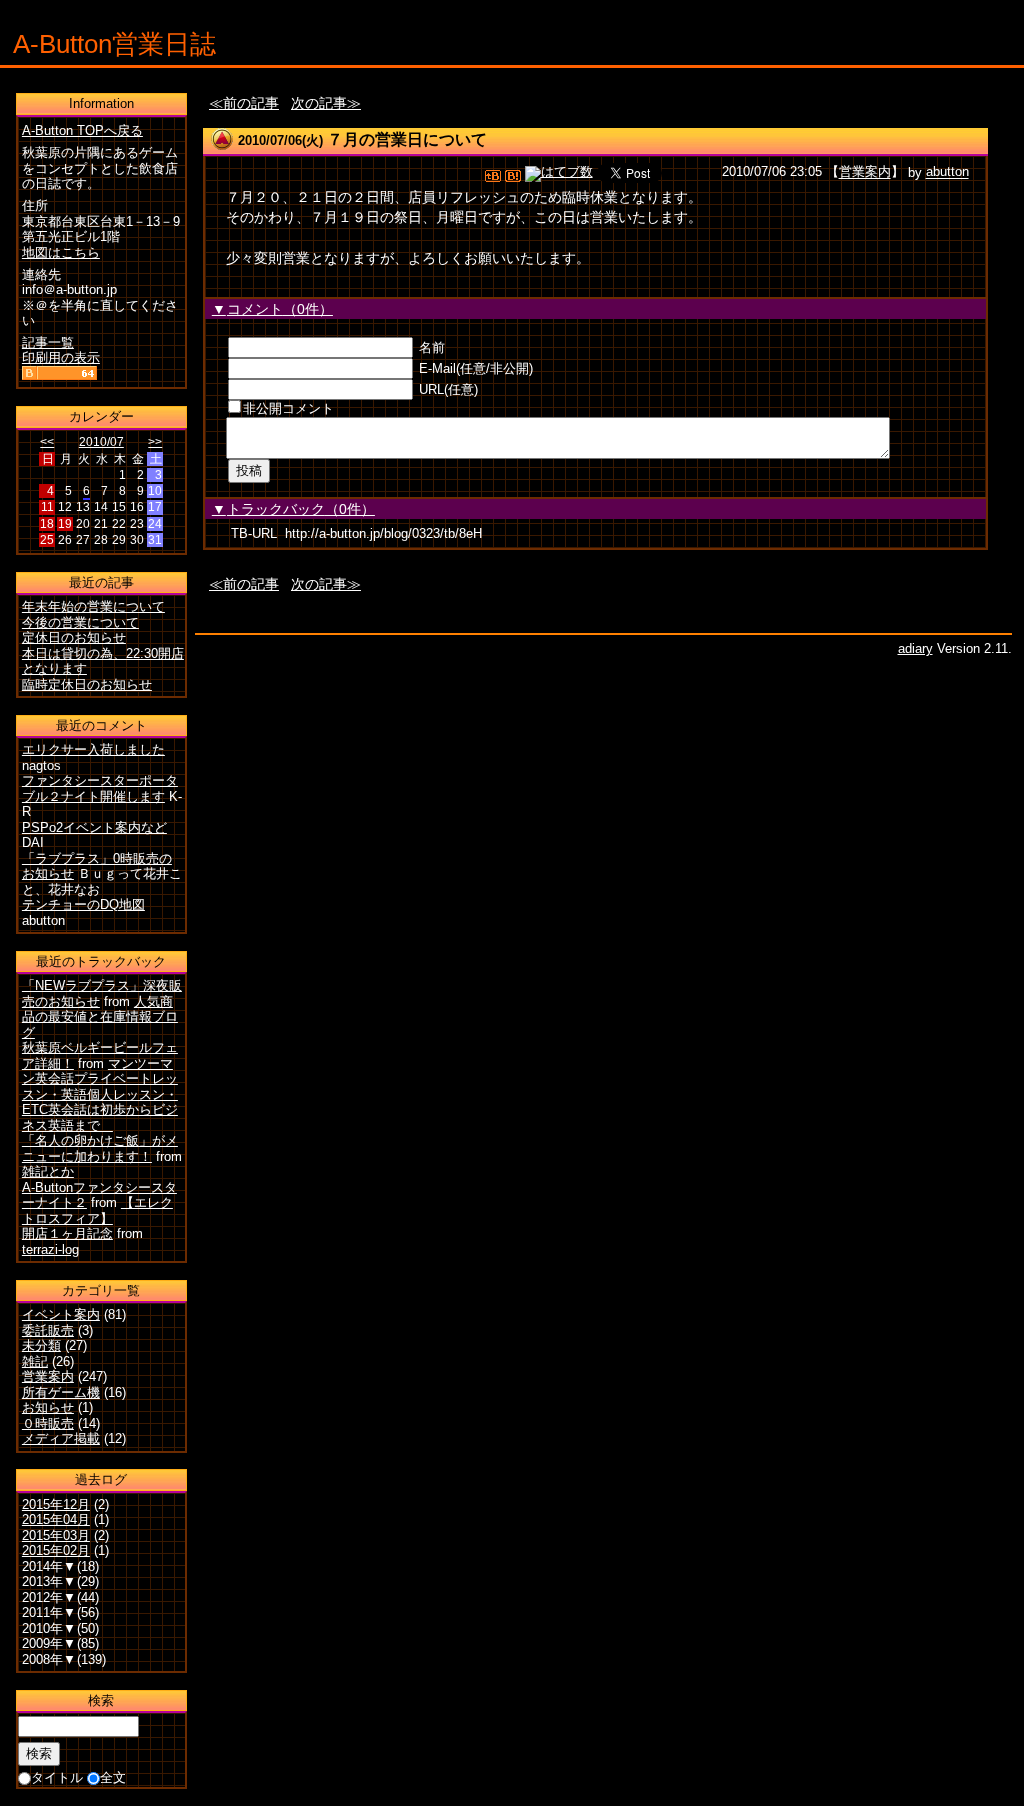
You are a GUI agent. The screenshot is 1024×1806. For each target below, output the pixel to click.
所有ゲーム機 (61, 1392)
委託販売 (48, 1330)
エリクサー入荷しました (93, 749)
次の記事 (319, 103)
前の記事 (251, 103)
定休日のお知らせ (74, 637)
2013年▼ (49, 1581)
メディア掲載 (61, 1438)
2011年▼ (49, 1612)
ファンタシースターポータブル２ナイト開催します (100, 788)
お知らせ (48, 1407)
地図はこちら (61, 252)
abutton (947, 172)
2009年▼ (49, 1643)
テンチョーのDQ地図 (83, 904)
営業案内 (865, 172)
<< (47, 442)
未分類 (41, 1345)
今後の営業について (80, 622)
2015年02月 (56, 1550)
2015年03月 (56, 1535)
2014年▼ (49, 1566)
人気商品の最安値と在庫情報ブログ (100, 1017)
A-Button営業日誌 (114, 44)
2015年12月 (56, 1504)
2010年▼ (49, 1628)
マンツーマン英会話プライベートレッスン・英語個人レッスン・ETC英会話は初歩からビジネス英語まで (100, 1094)
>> (155, 442)
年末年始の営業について (93, 606)
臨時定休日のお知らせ (87, 684)
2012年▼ (49, 1597)
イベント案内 (61, 1314)
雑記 (35, 1361)
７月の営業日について (407, 139)
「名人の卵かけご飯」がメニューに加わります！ (100, 1148)
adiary (915, 648)
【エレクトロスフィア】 (97, 1210)
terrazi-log (50, 1249)
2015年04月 (56, 1519)
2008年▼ (49, 1659)
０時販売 (48, 1423)
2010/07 (101, 442)
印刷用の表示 (61, 357)
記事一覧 (48, 342)
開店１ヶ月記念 (67, 1233)
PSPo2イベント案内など (94, 827)
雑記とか (48, 1171)
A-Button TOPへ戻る (82, 130)
